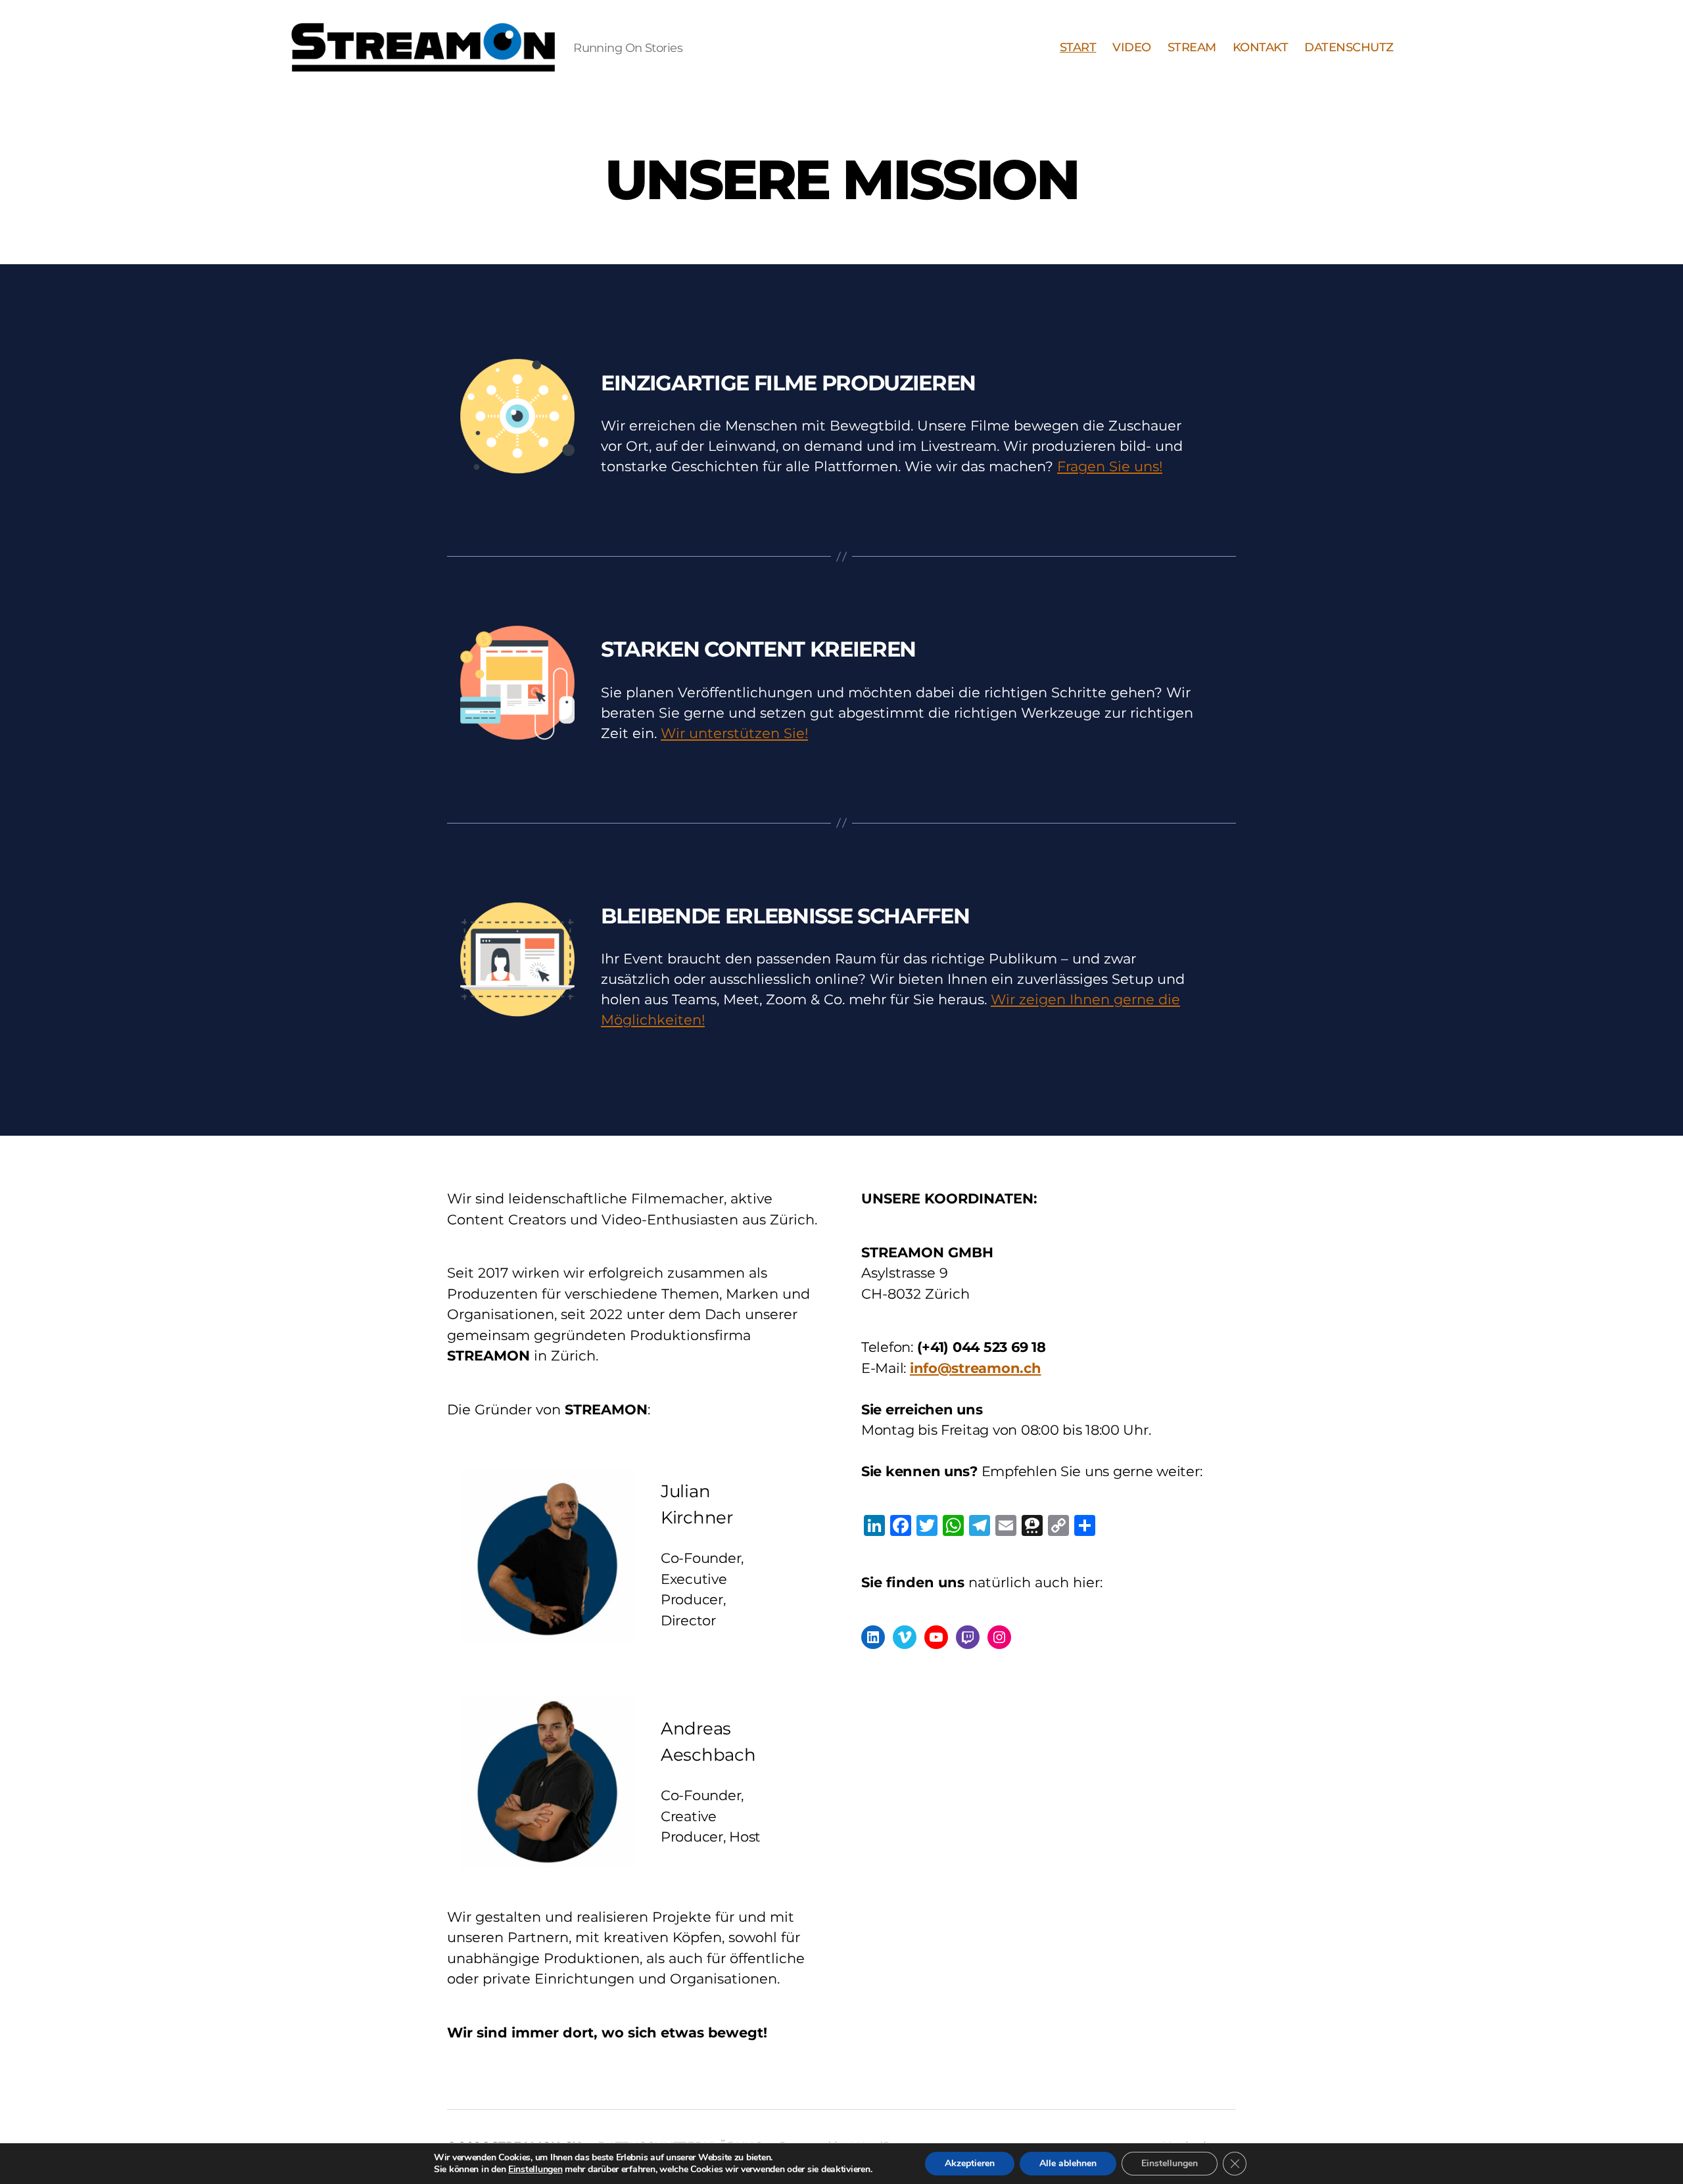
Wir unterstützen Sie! (734, 733)
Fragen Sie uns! (1110, 466)
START (1078, 48)
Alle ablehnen (1068, 2163)
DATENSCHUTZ (1349, 48)
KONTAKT (1261, 48)
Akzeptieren (970, 2163)
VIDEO (1132, 48)
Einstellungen (535, 2170)
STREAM (1192, 48)
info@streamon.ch (976, 1368)
